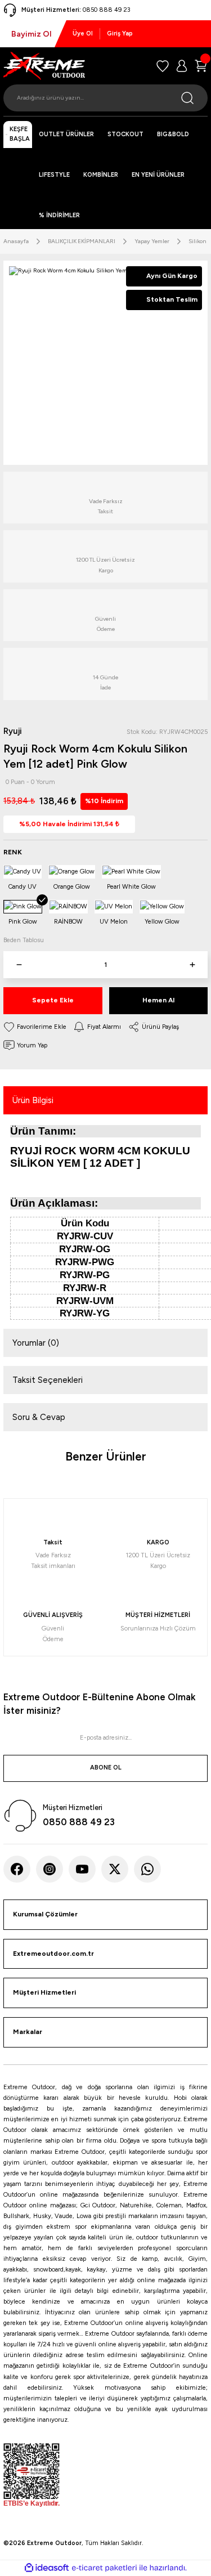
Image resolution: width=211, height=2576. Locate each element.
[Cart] (201, 66)
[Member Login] (182, 66)
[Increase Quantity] (192, 965)
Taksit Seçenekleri (48, 1380)
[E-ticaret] (104, 2568)
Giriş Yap (120, 33)
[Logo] (44, 66)
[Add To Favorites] (35, 1027)
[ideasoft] (47, 2568)
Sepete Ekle (53, 1000)
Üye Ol (83, 33)
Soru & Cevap (39, 1417)
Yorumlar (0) (36, 1343)
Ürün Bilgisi (33, 1100)
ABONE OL (106, 1768)
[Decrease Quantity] (19, 965)
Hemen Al (158, 1000)
